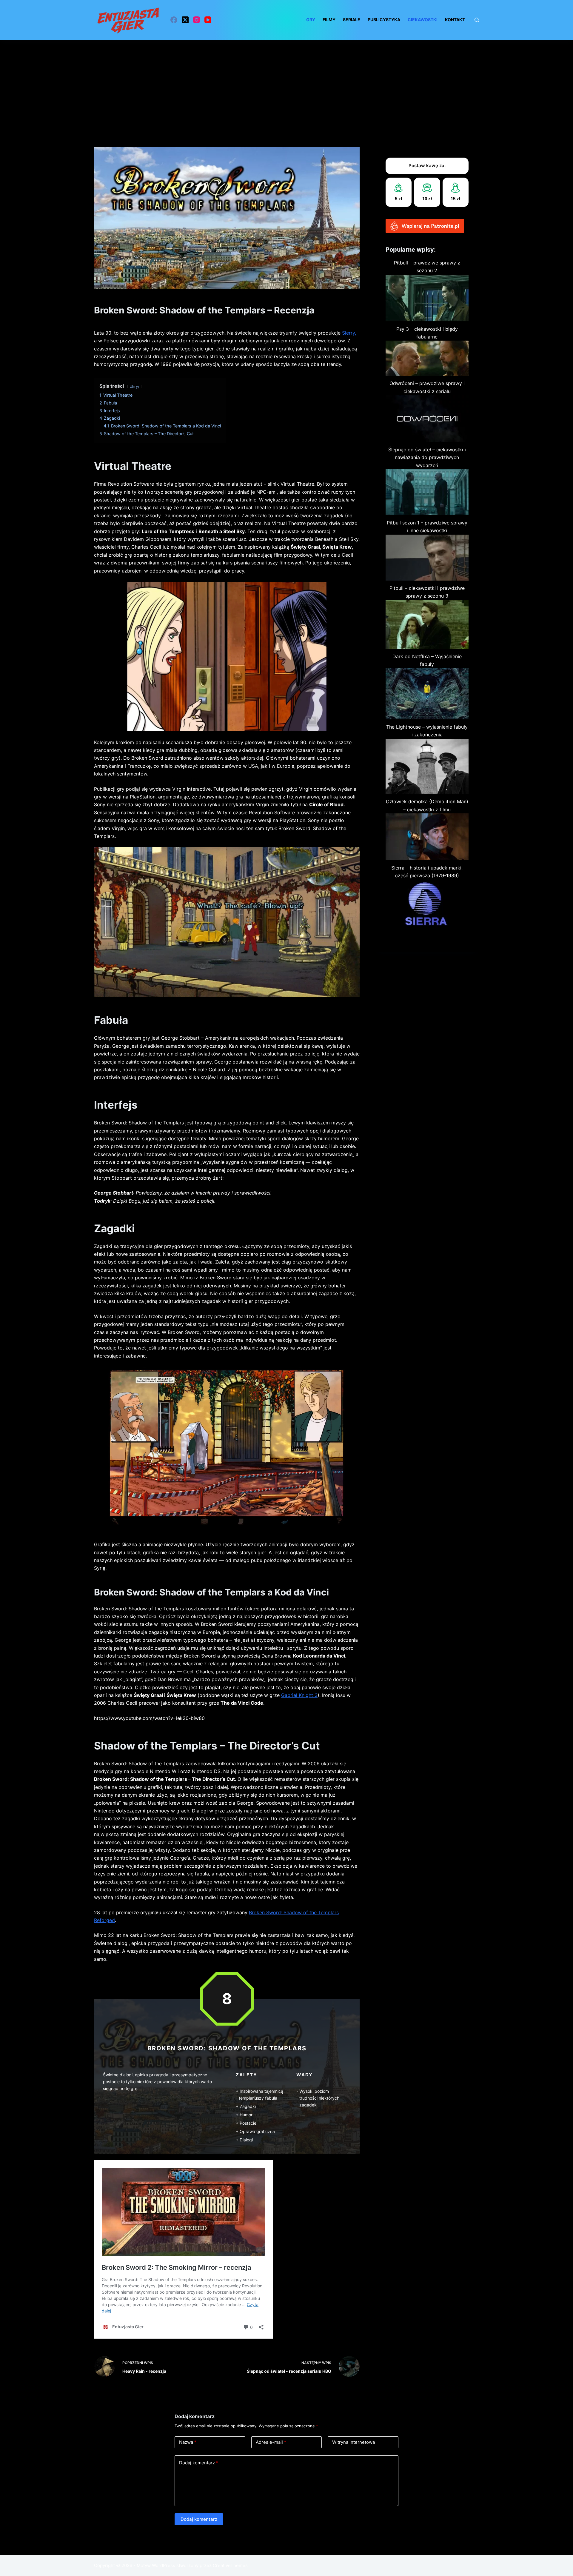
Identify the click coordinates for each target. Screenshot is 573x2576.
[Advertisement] (286, 84)
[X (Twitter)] (185, 20)
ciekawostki (423, 20)
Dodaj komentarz (199, 2463)
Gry (311, 20)
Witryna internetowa (353, 2442)
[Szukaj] (477, 20)
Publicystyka (384, 20)
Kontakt (455, 20)
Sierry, (349, 333)
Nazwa (188, 2442)
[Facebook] (174, 20)
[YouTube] (208, 20)
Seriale (352, 20)
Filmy (329, 20)
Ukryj (134, 386)
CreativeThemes (230, 2565)
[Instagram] (197, 20)
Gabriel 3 (299, 1695)
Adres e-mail (271, 2442)
